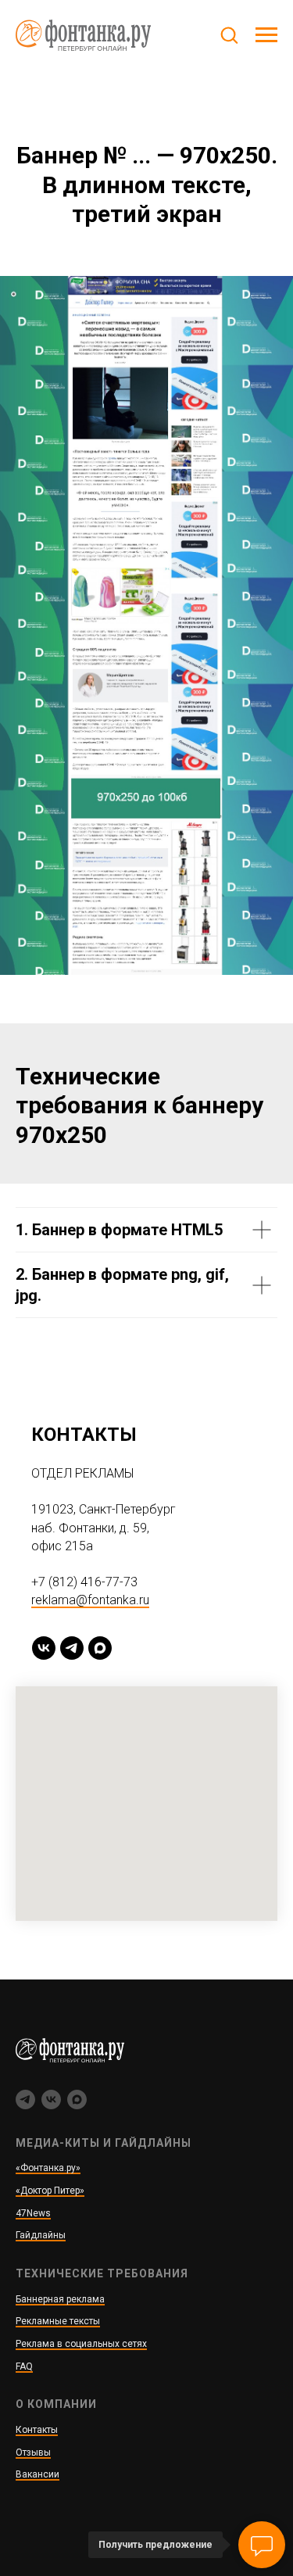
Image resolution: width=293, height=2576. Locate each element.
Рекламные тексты (58, 2321)
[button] (229, 34)
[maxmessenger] (100, 1648)
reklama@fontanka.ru (90, 1600)
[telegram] (72, 1648)
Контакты (37, 2430)
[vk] (44, 1648)
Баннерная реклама (60, 2299)
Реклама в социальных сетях (81, 2344)
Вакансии (38, 2474)
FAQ (24, 2366)
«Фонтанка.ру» (48, 2168)
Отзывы (33, 2452)
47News (33, 2213)
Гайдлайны (41, 2235)
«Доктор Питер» (50, 2191)
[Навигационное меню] (266, 35)
